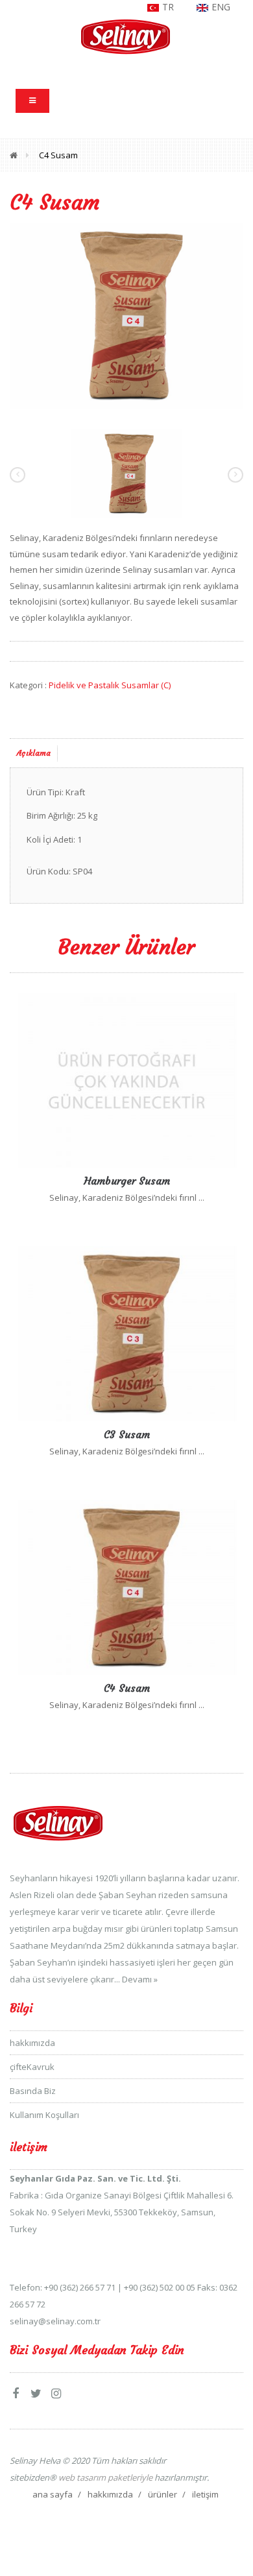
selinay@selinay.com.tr (55, 2321)
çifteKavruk (32, 2067)
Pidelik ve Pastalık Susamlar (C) (110, 685)
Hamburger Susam (127, 1181)
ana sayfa (53, 2494)
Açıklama (34, 753)
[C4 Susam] (126, 315)
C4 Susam (58, 155)
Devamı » (140, 1979)
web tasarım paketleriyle (104, 2477)
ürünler (163, 2494)
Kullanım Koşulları (44, 2115)
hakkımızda (32, 2043)
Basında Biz (33, 2091)
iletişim (205, 2494)
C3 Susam (127, 1434)
